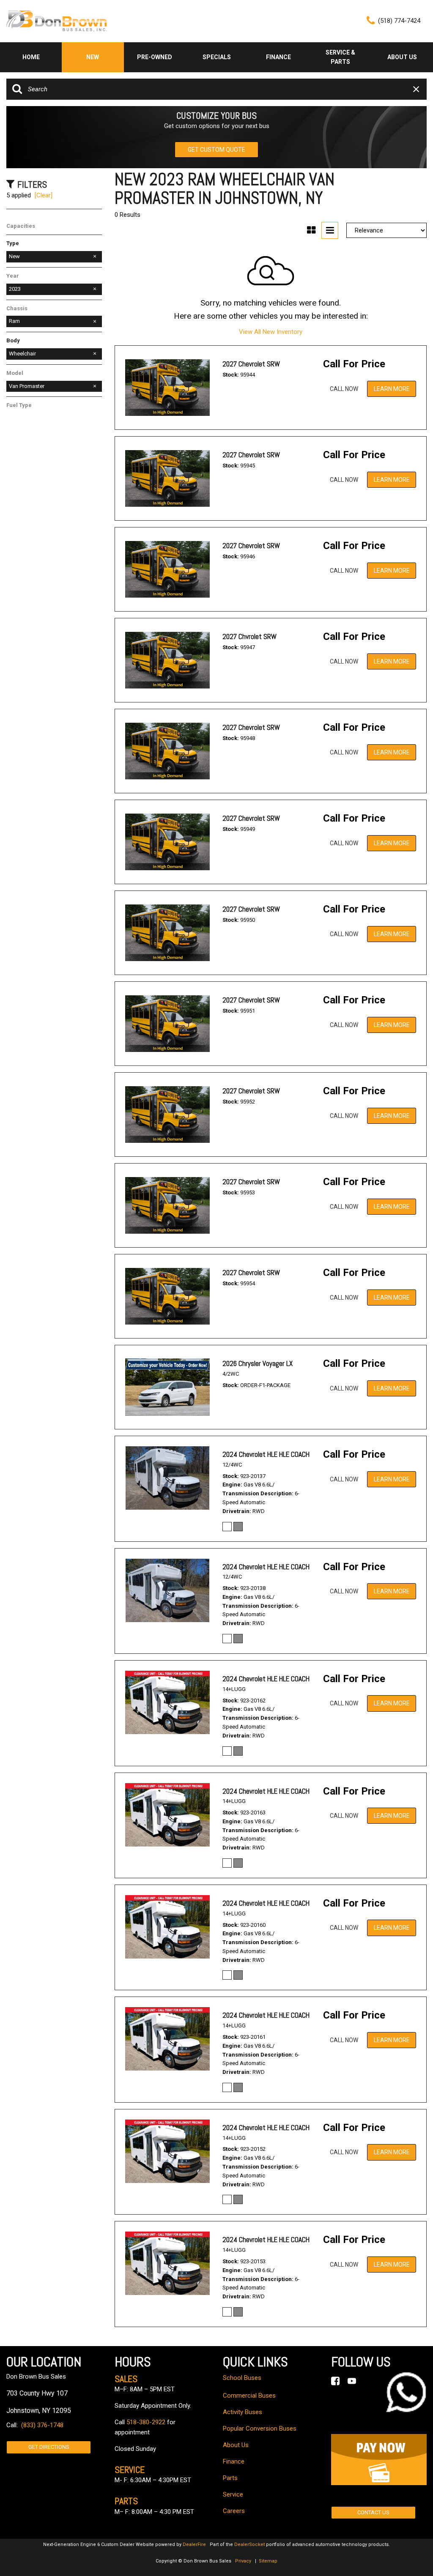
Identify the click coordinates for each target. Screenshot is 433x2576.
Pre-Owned (155, 57)
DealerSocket (249, 2545)
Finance (278, 57)
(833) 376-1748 (42, 2425)
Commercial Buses (249, 2396)
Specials (217, 57)
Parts (230, 2478)
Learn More (392, 389)
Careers (234, 2511)
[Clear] (44, 195)
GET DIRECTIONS (49, 2447)
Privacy (243, 2561)
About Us (402, 57)
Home (31, 57)
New (93, 57)
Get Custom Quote (216, 150)
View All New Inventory (271, 332)
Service (233, 2494)
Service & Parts (340, 57)
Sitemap (268, 2561)
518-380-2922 (146, 2422)
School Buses (242, 2378)
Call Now (344, 389)
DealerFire (194, 2545)
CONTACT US (373, 2512)
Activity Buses (243, 2412)
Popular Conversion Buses (260, 2428)
